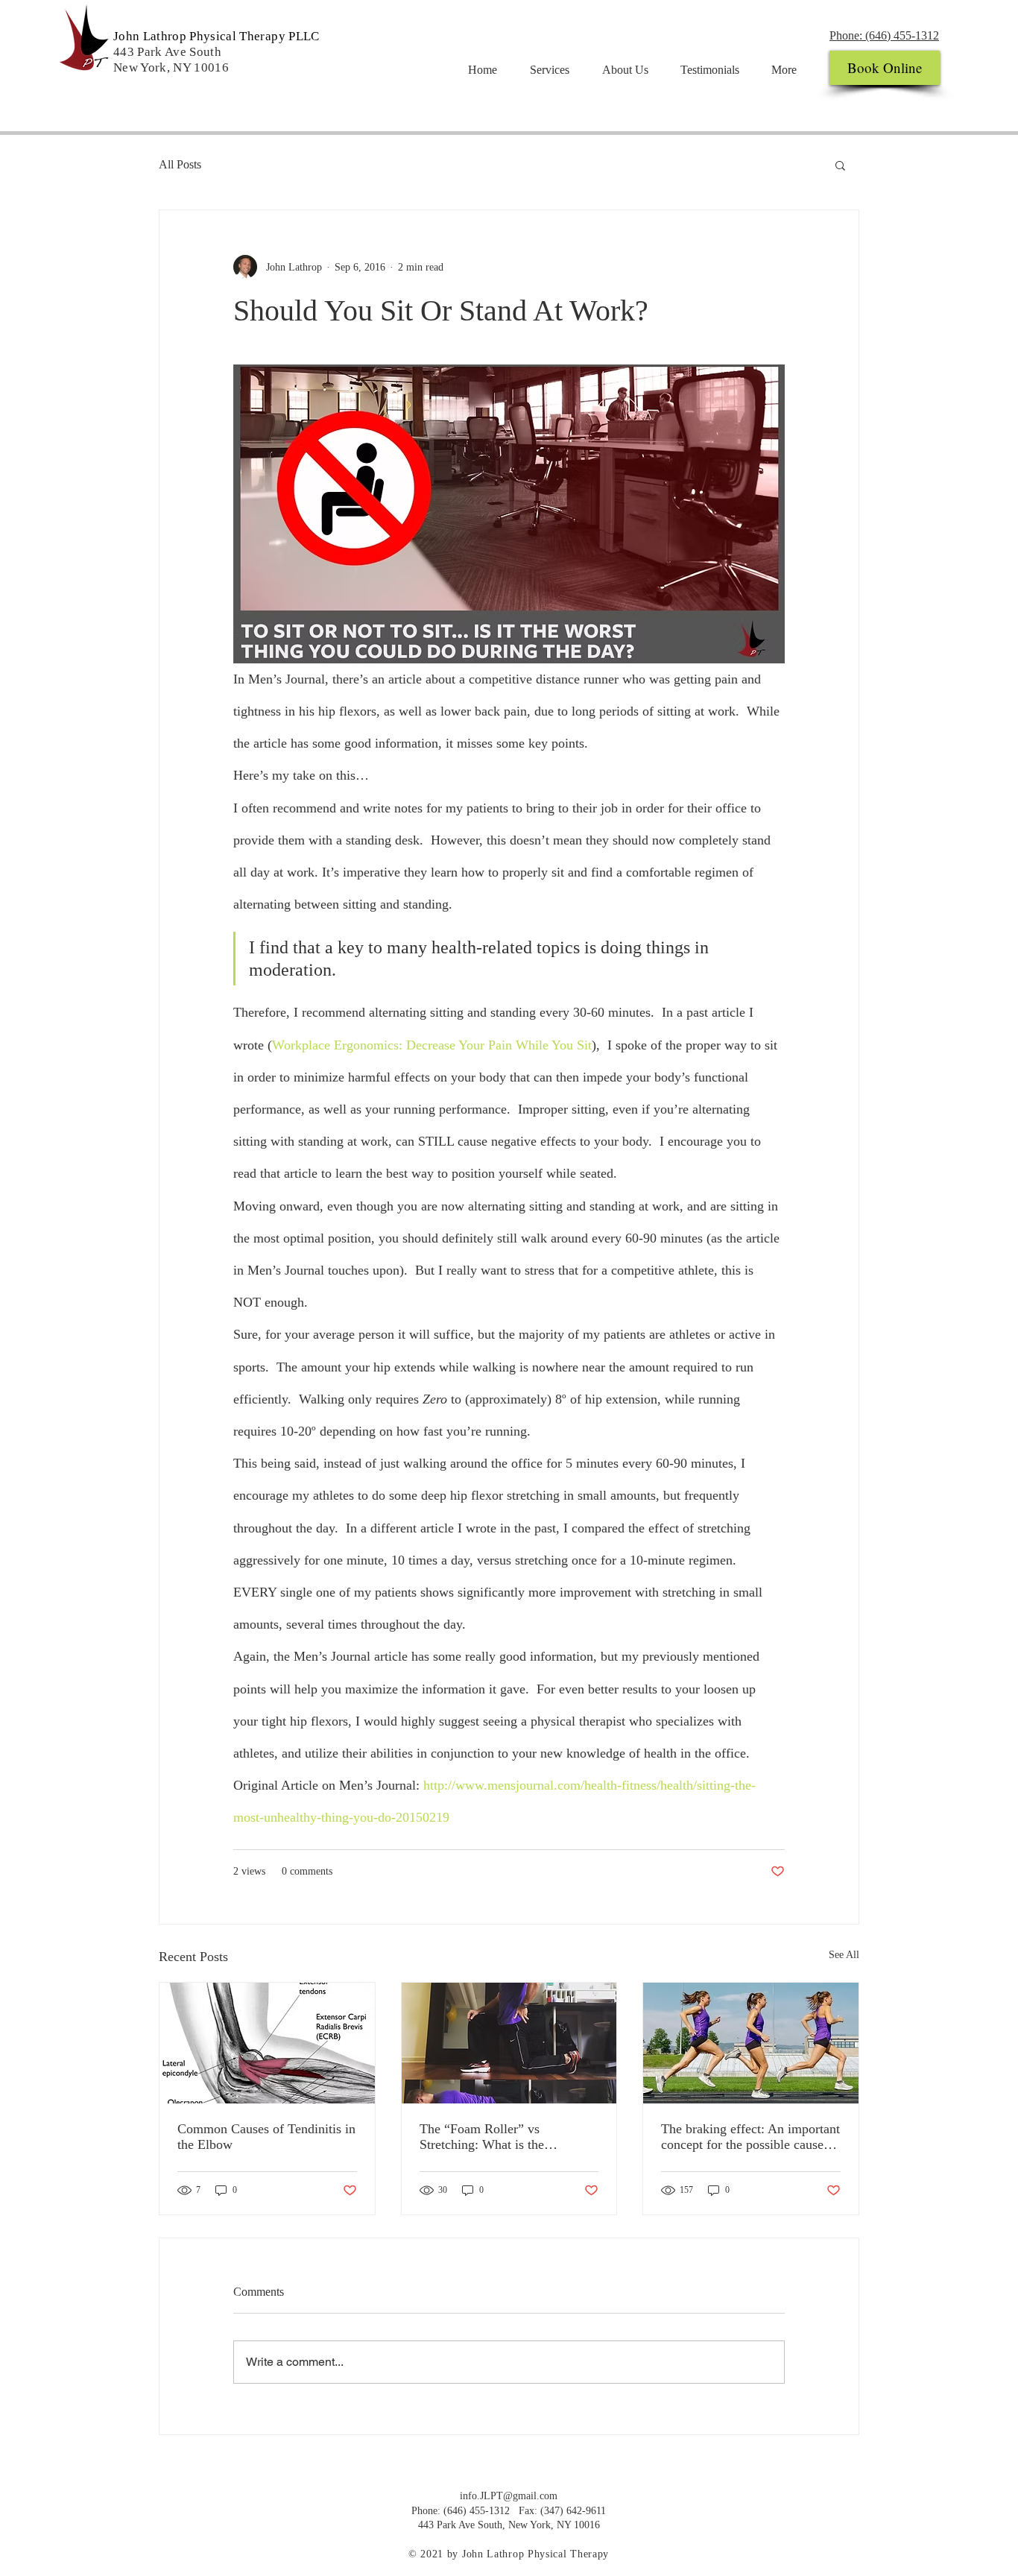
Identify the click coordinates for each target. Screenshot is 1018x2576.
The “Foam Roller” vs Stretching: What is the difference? (482, 2137)
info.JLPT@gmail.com (509, 2496)
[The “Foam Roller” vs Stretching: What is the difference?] (509, 2043)
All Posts (180, 164)
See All (844, 1955)
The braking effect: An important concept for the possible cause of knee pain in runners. (750, 2137)
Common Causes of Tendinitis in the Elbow (266, 2137)
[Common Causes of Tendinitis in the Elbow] (267, 2043)
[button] (840, 165)
